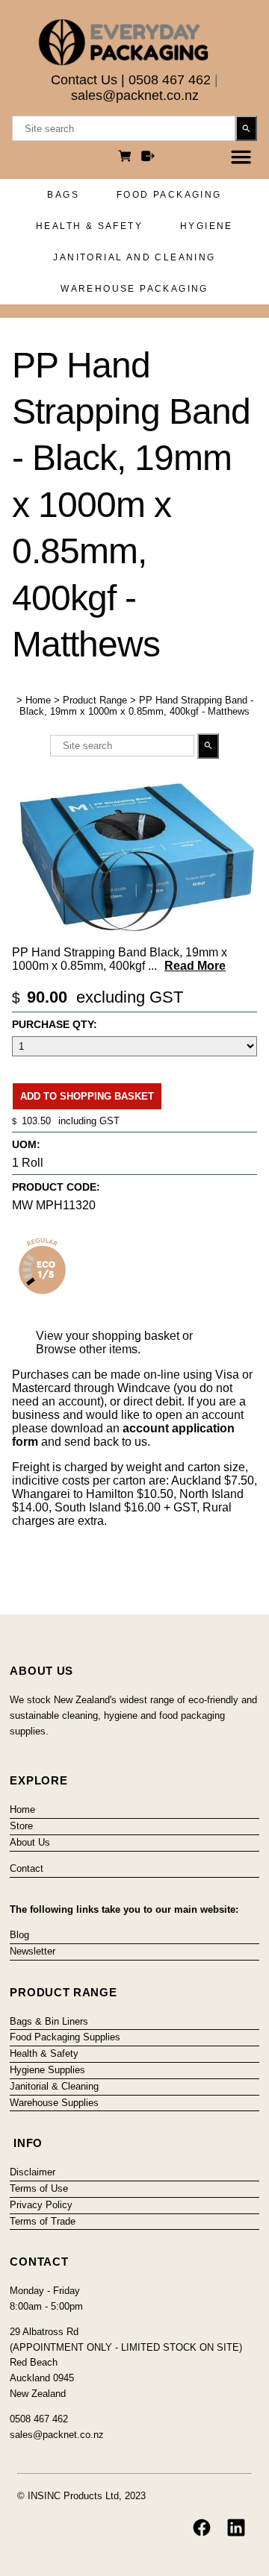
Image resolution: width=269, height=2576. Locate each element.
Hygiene (207, 226)
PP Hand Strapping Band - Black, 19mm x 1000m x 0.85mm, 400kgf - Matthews (136, 706)
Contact (27, 1868)
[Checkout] (148, 158)
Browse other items (87, 1349)
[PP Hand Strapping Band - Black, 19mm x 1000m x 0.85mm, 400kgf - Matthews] (134, 934)
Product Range (95, 700)
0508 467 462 (170, 80)
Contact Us (84, 80)
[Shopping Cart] (127, 158)
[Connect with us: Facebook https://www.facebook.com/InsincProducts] (202, 2528)
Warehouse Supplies (54, 2103)
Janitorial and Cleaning (134, 257)
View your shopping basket (108, 1336)
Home (38, 700)
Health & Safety (89, 226)
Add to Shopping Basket (87, 1096)
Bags (63, 195)
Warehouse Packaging (134, 289)
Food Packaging (169, 195)
